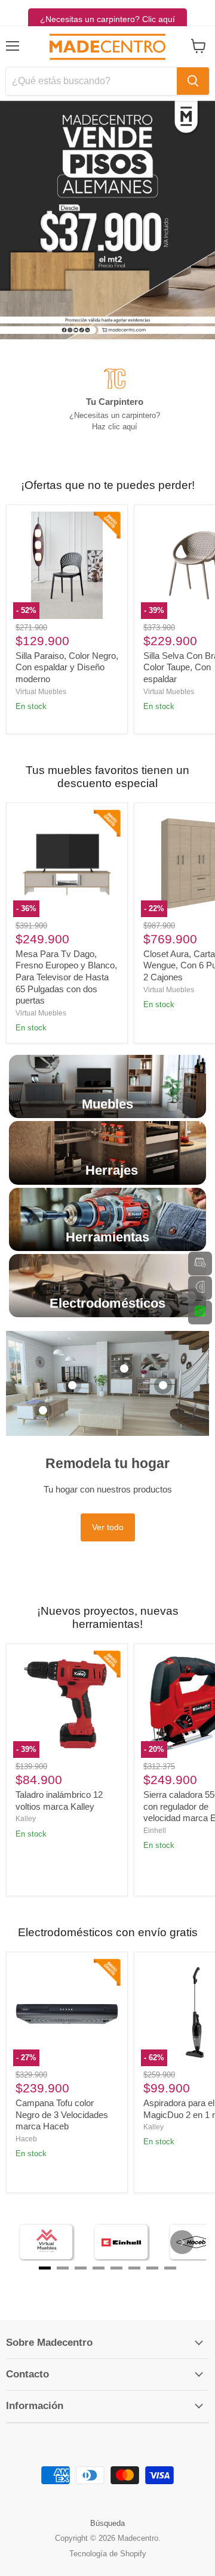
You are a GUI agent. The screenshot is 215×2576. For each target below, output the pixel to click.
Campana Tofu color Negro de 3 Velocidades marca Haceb (62, 2114)
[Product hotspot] (43, 1410)
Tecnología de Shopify (108, 2554)
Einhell (155, 1831)
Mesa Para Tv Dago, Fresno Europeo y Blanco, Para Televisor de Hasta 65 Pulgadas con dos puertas (66, 977)
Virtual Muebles (41, 692)
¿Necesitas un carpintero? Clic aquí (107, 19)
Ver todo (108, 1527)
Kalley (26, 1819)
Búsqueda (107, 2523)
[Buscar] (193, 81)
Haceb (26, 2139)
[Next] (182, 2242)
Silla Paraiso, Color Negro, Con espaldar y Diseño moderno (67, 667)
